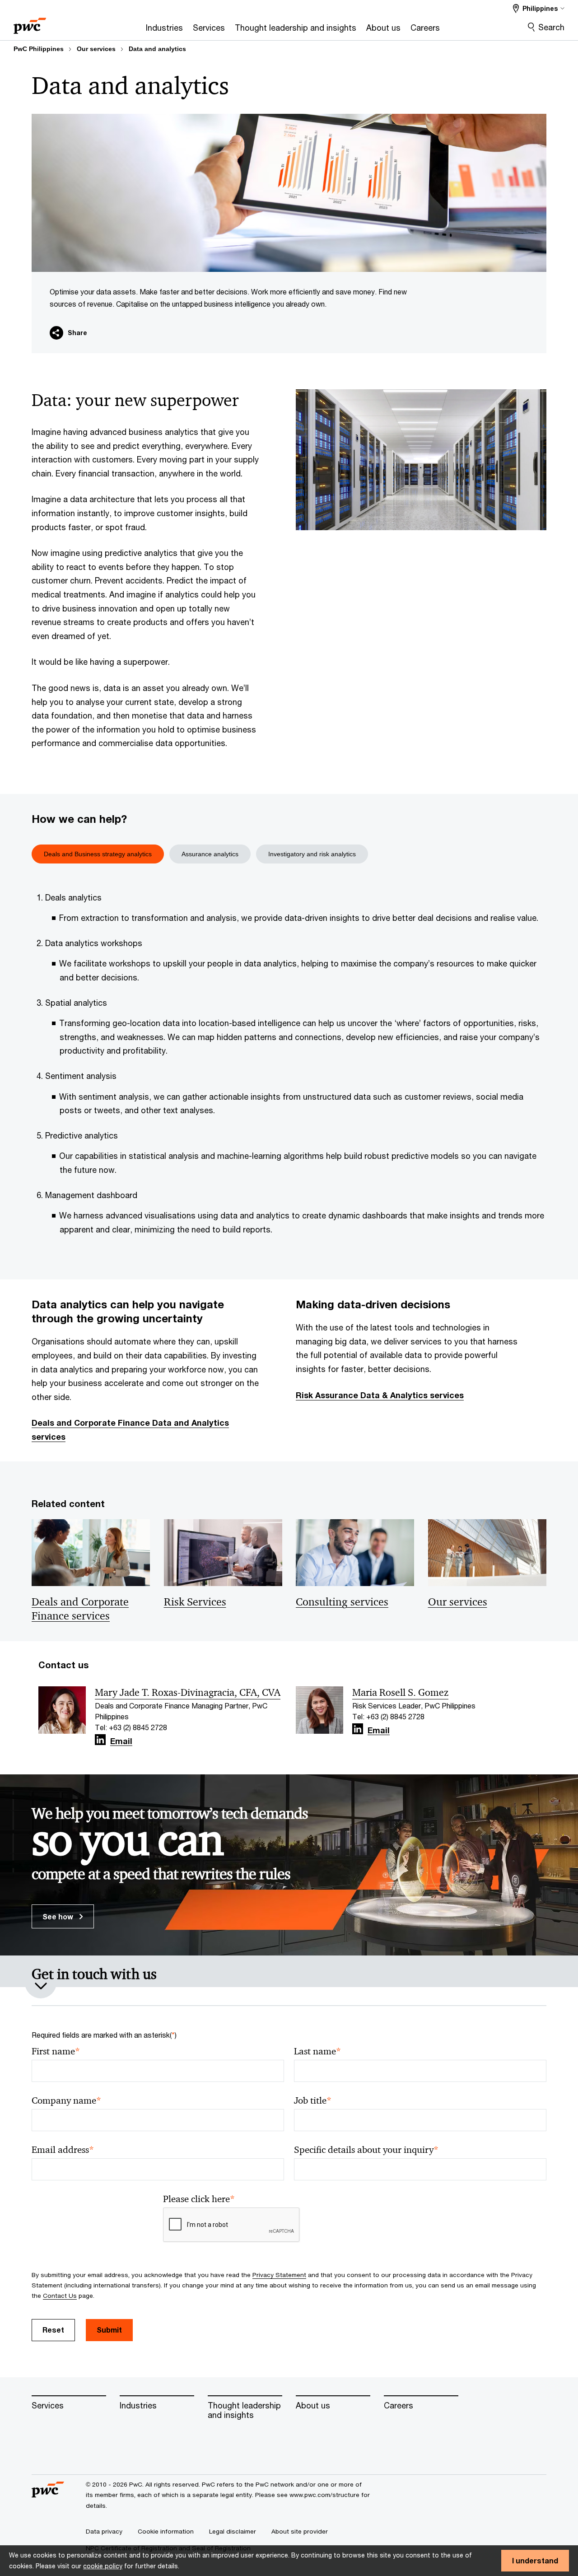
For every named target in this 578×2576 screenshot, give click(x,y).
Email (121, 1741)
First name (56, 2051)
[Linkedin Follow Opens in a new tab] (100, 1740)
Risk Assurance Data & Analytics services (380, 1395)
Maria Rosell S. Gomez (400, 1693)
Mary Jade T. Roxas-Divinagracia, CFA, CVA (188, 1693)
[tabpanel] (289, 1067)
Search (551, 27)
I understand (535, 2560)
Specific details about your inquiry (366, 2150)
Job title (313, 2101)
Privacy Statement (279, 2275)
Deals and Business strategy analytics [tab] (98, 854)
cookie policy (103, 2566)
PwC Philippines (39, 49)
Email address (63, 2150)
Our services (96, 49)
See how (59, 1916)
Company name (66, 2101)
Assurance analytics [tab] (210, 854)
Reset (53, 2330)
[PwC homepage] (30, 23)
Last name (317, 2051)
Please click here (199, 2199)
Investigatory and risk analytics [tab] (312, 854)
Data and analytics (157, 49)
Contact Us (60, 2296)
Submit (109, 2330)
